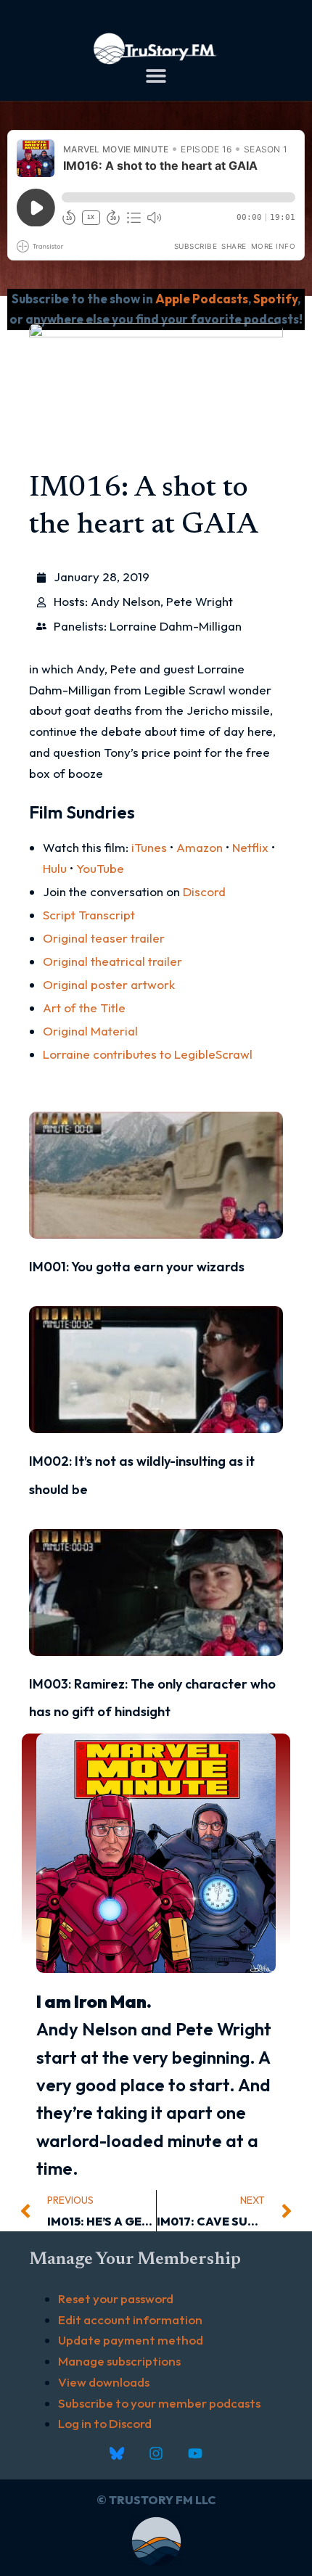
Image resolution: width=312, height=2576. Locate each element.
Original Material (90, 1031)
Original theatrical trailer (112, 961)
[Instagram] (156, 2453)
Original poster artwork (109, 984)
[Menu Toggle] (156, 75)
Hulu (55, 868)
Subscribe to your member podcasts (159, 2403)
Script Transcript (89, 915)
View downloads (104, 2382)
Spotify (275, 299)
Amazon (200, 847)
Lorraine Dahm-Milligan (176, 626)
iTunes (149, 847)
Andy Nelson (126, 601)
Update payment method (131, 2340)
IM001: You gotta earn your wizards (137, 1267)
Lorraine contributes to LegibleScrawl (148, 1054)
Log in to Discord (105, 2423)
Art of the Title (84, 1008)
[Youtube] (195, 2453)
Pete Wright (200, 601)
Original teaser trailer (104, 938)
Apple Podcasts (202, 299)
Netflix (250, 847)
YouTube (100, 868)
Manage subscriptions (119, 2361)
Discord (204, 891)
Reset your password (116, 2298)
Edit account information (130, 2319)
